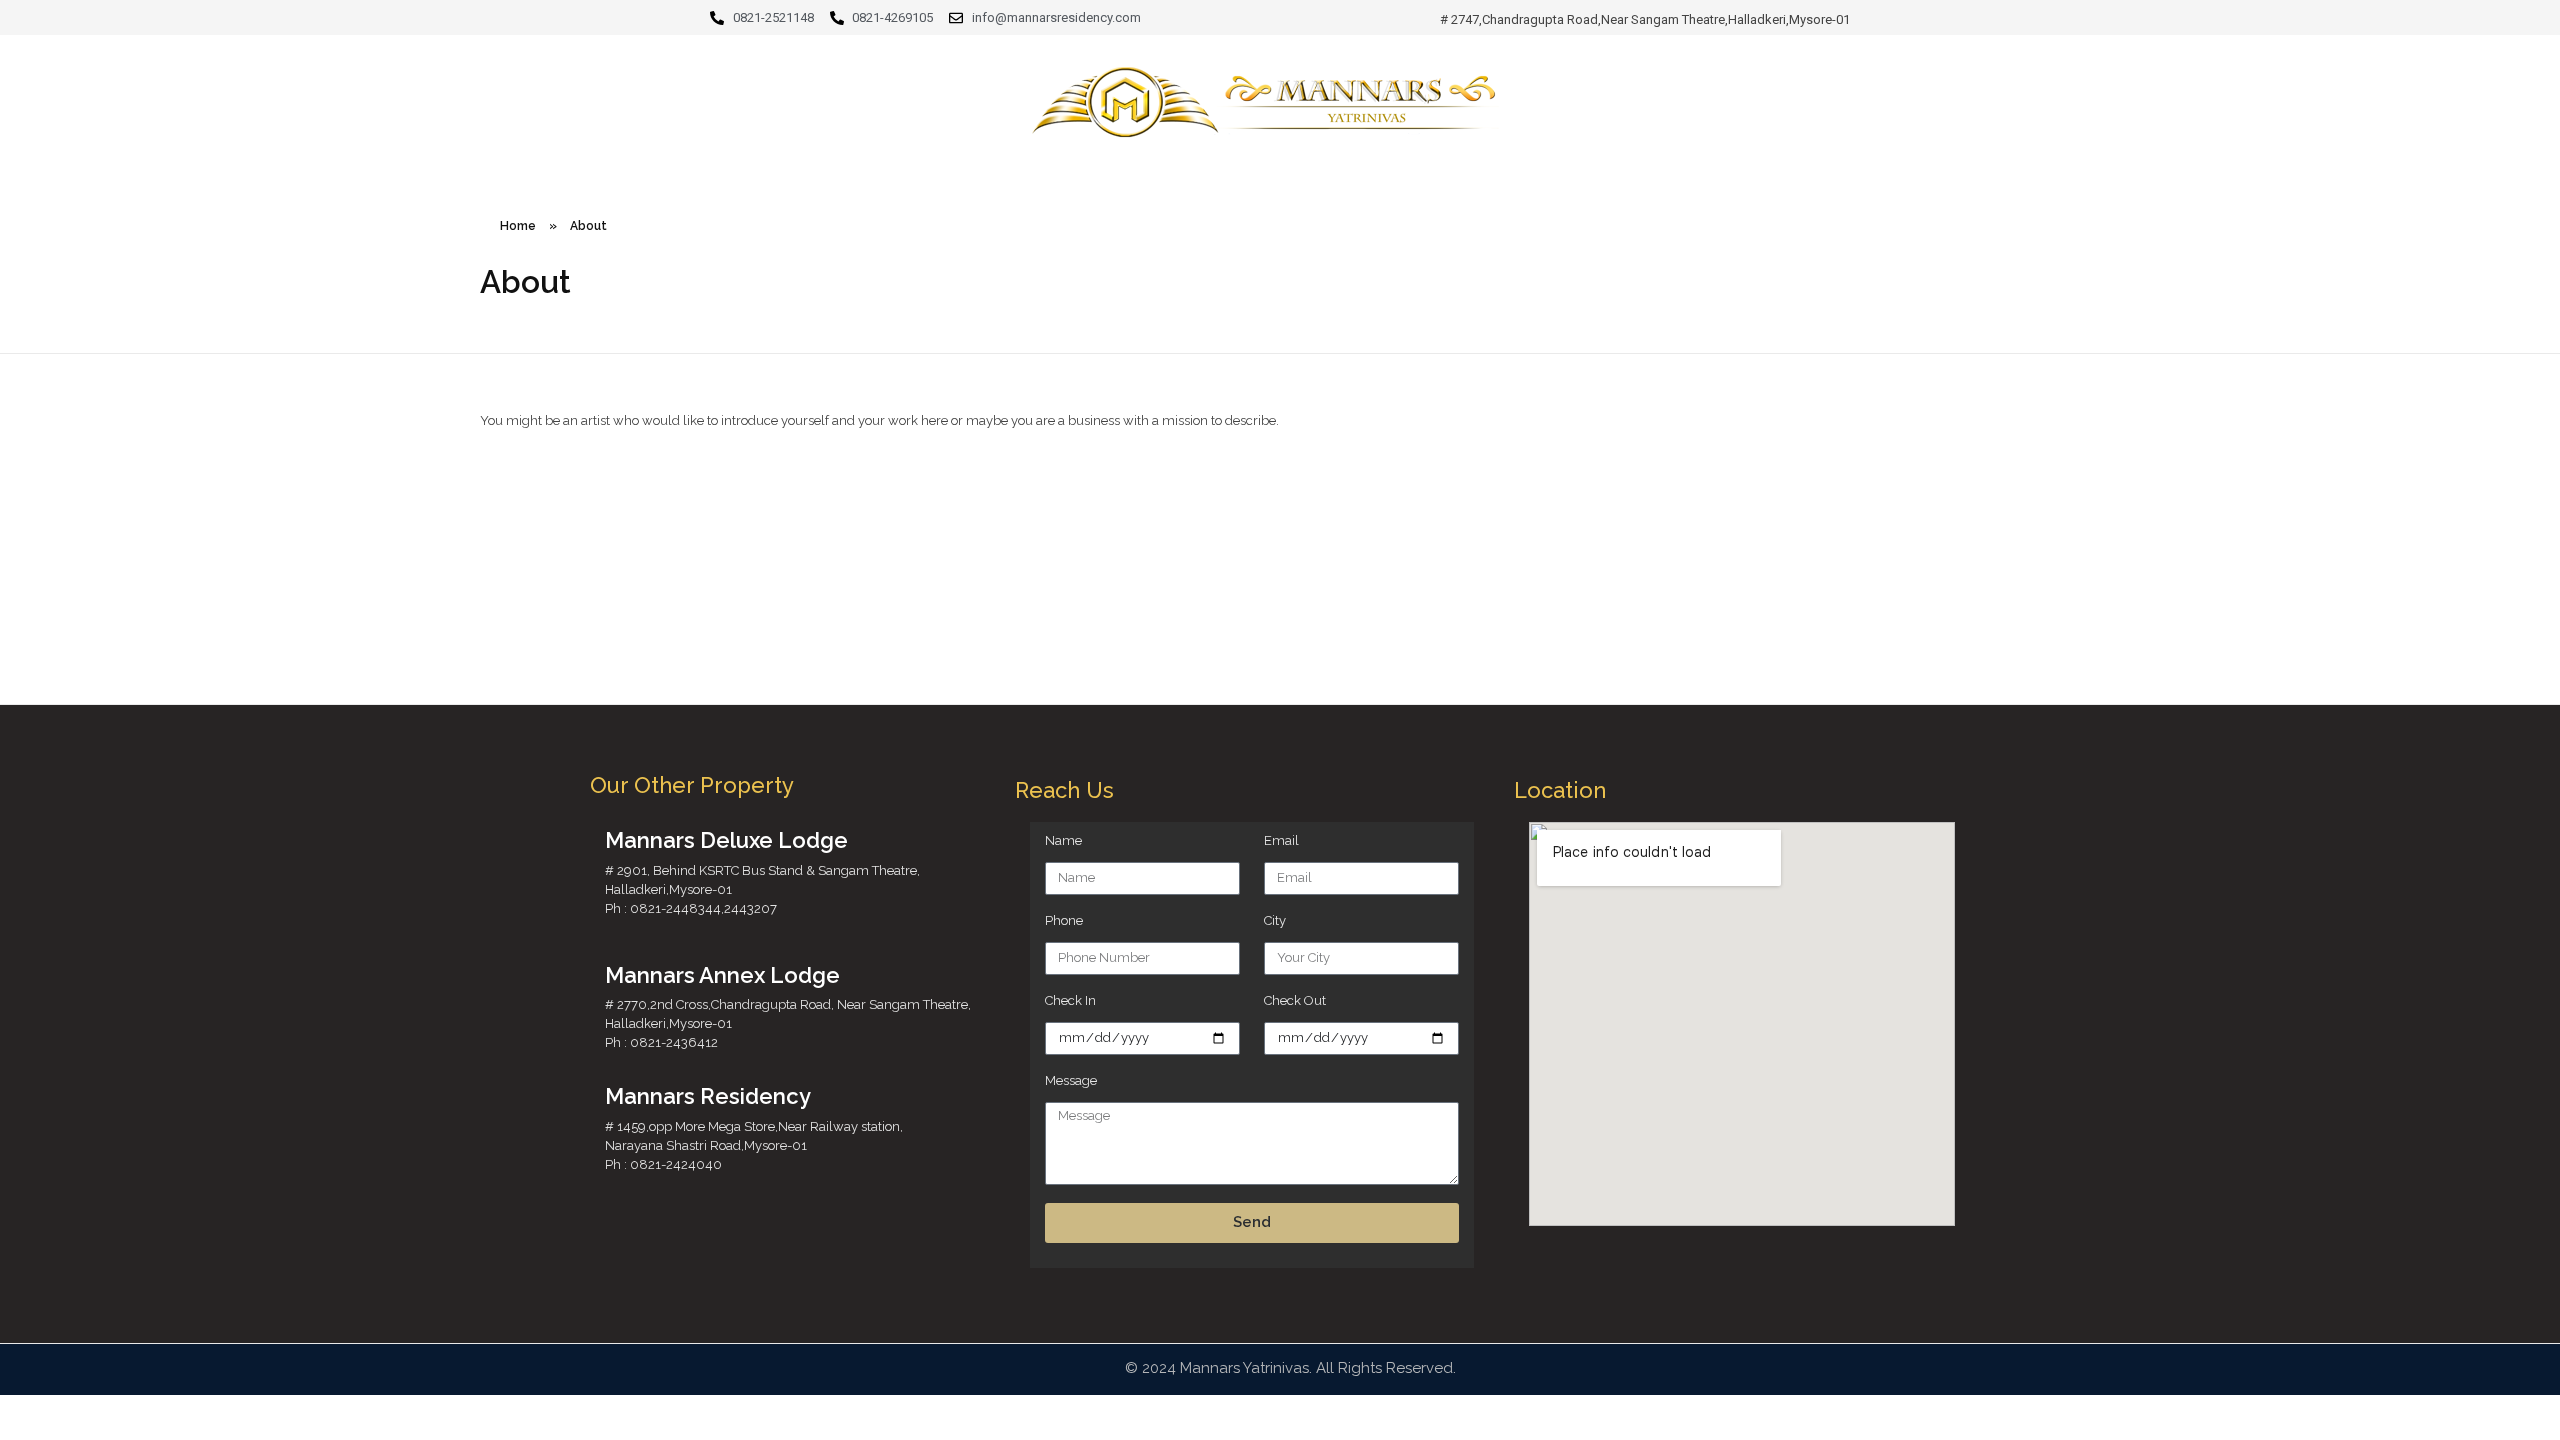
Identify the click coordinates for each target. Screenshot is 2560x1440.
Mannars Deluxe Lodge (726, 840)
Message (1071, 1080)
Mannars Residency (708, 1096)
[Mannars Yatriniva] (1280, 109)
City (1275, 920)
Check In (1070, 1000)
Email (1281, 840)
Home (518, 226)
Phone (1064, 920)
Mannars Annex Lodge (722, 975)
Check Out (1295, 1000)
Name (1063, 840)
